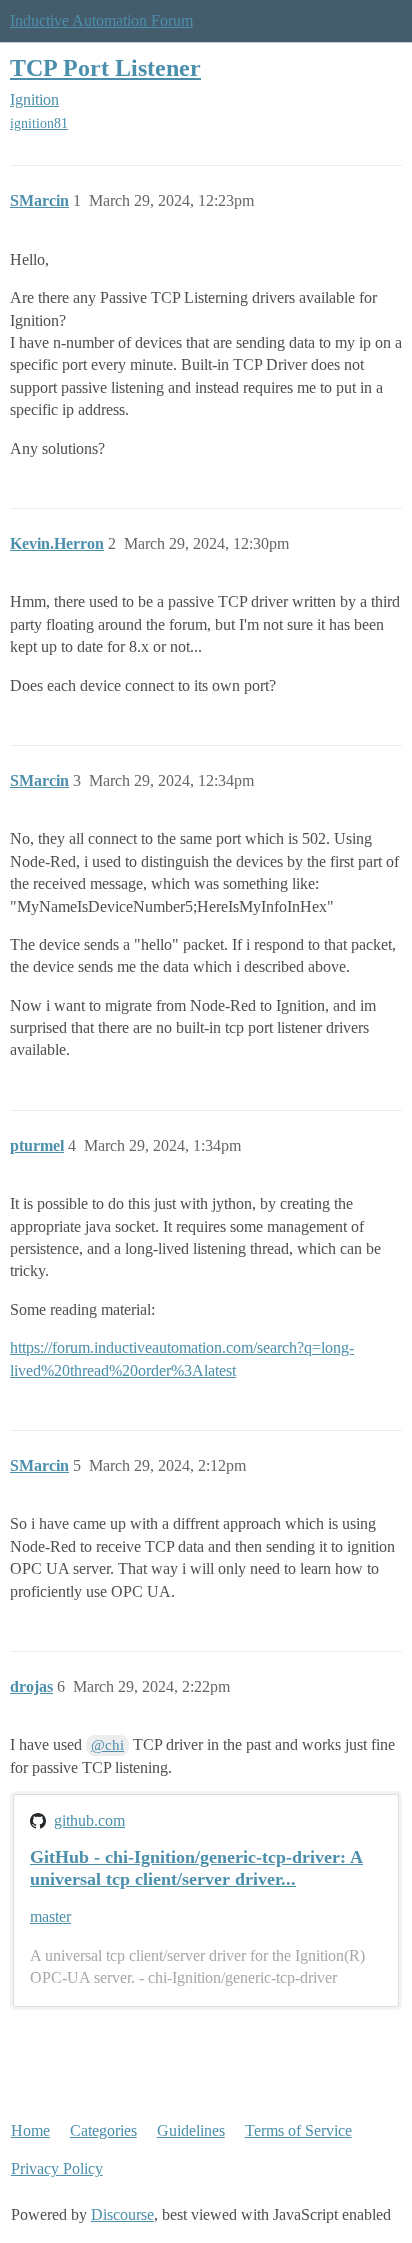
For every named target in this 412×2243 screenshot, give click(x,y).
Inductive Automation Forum (101, 20)
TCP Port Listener (105, 67)
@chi (107, 1745)
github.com (89, 1820)
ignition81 (39, 123)
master (50, 1916)
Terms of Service (298, 2130)
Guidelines (191, 2130)
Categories (103, 2130)
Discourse (122, 2214)
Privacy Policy (57, 2168)
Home (30, 2130)
